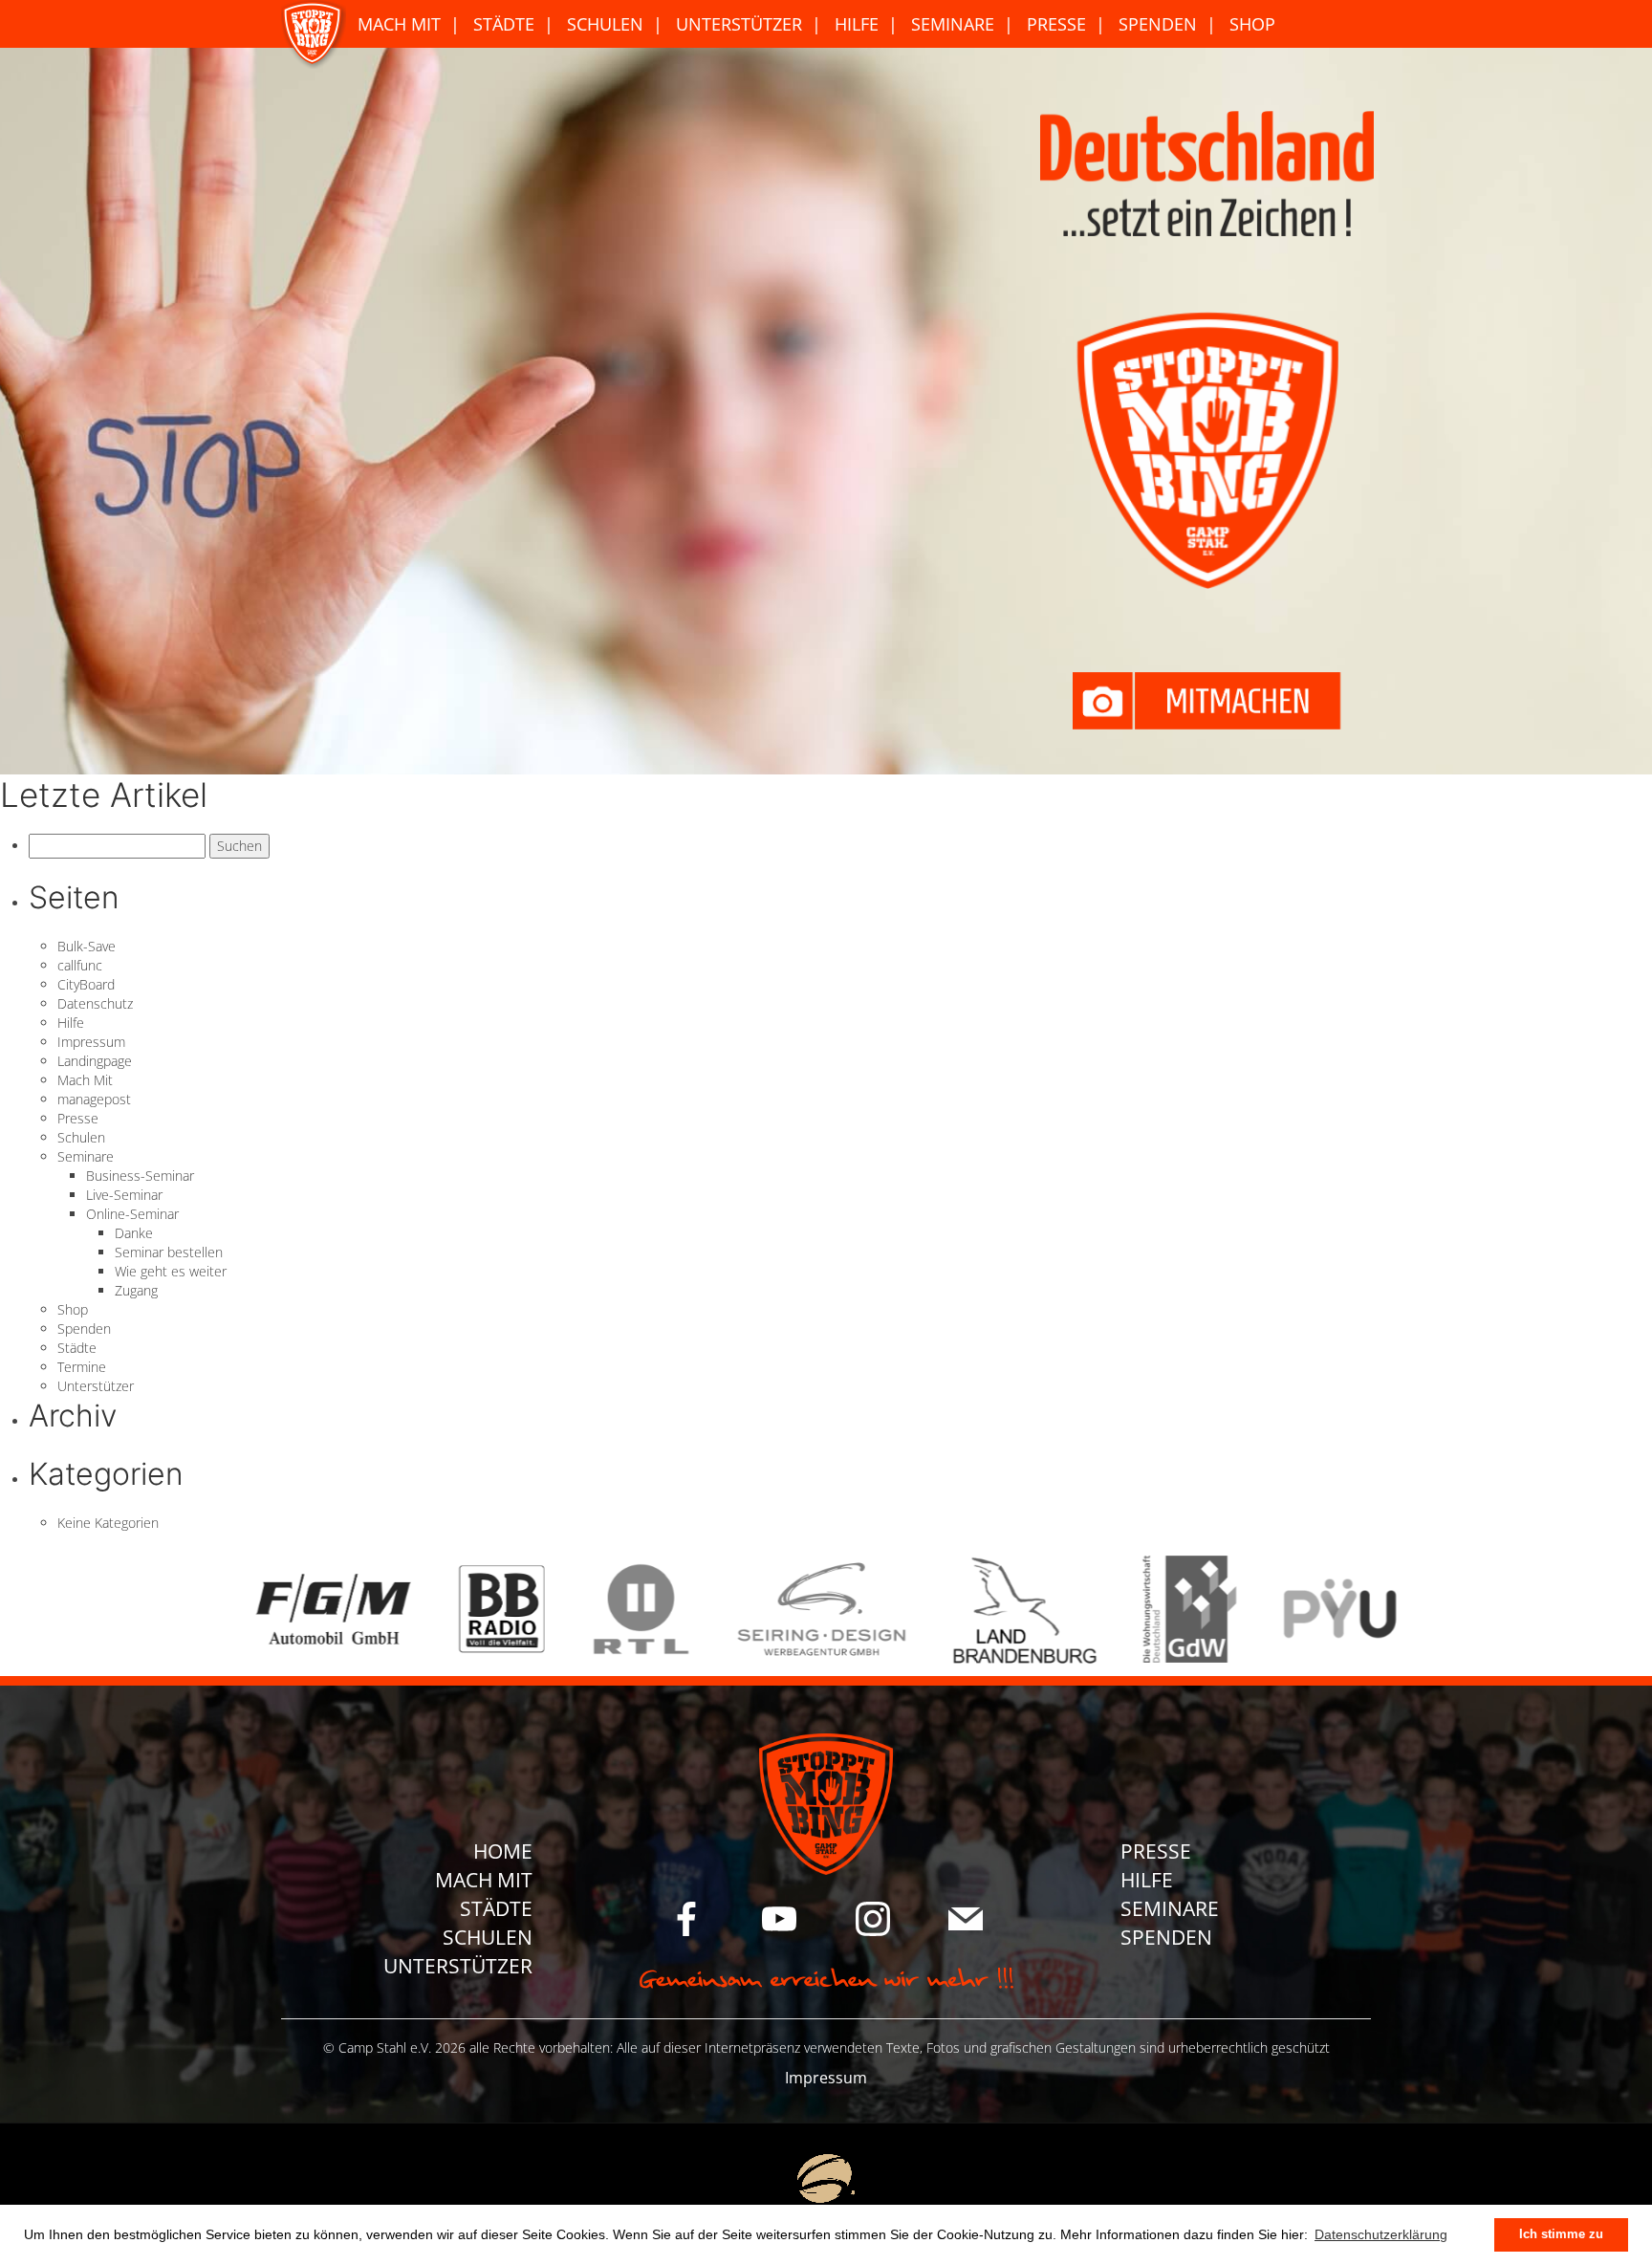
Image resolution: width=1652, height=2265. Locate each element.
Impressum (91, 1042)
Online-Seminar (132, 1214)
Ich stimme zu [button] (1561, 2234)
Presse (1056, 24)
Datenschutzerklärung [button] (1381, 2234)
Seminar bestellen (169, 1252)
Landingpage (95, 1061)
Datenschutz (95, 1003)
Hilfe (857, 24)
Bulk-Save (87, 946)
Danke (134, 1233)
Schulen (605, 24)
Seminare (953, 24)
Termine (82, 1367)
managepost (94, 1099)
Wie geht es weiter (171, 1271)
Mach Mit (399, 24)
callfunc (80, 965)
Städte (504, 24)
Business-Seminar (140, 1176)
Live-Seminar (124, 1195)
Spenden (1158, 24)
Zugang (136, 1290)
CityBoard (86, 984)
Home (503, 1851)
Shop (1252, 24)
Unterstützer (739, 24)
